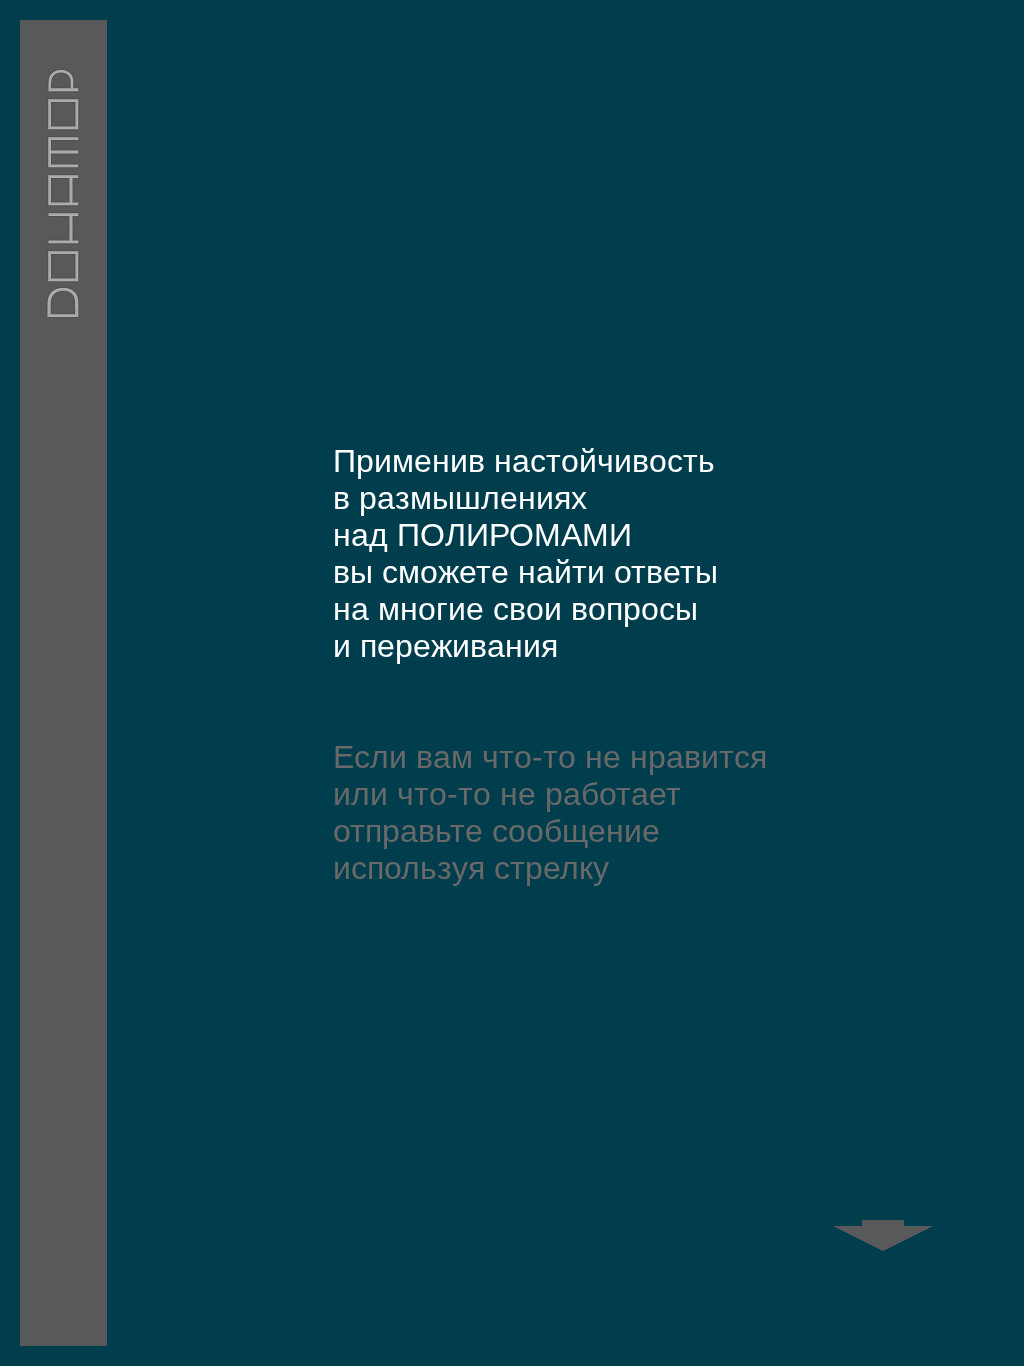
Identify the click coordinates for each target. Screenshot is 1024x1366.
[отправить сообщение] (871, 1224)
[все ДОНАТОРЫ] (63, 683)
